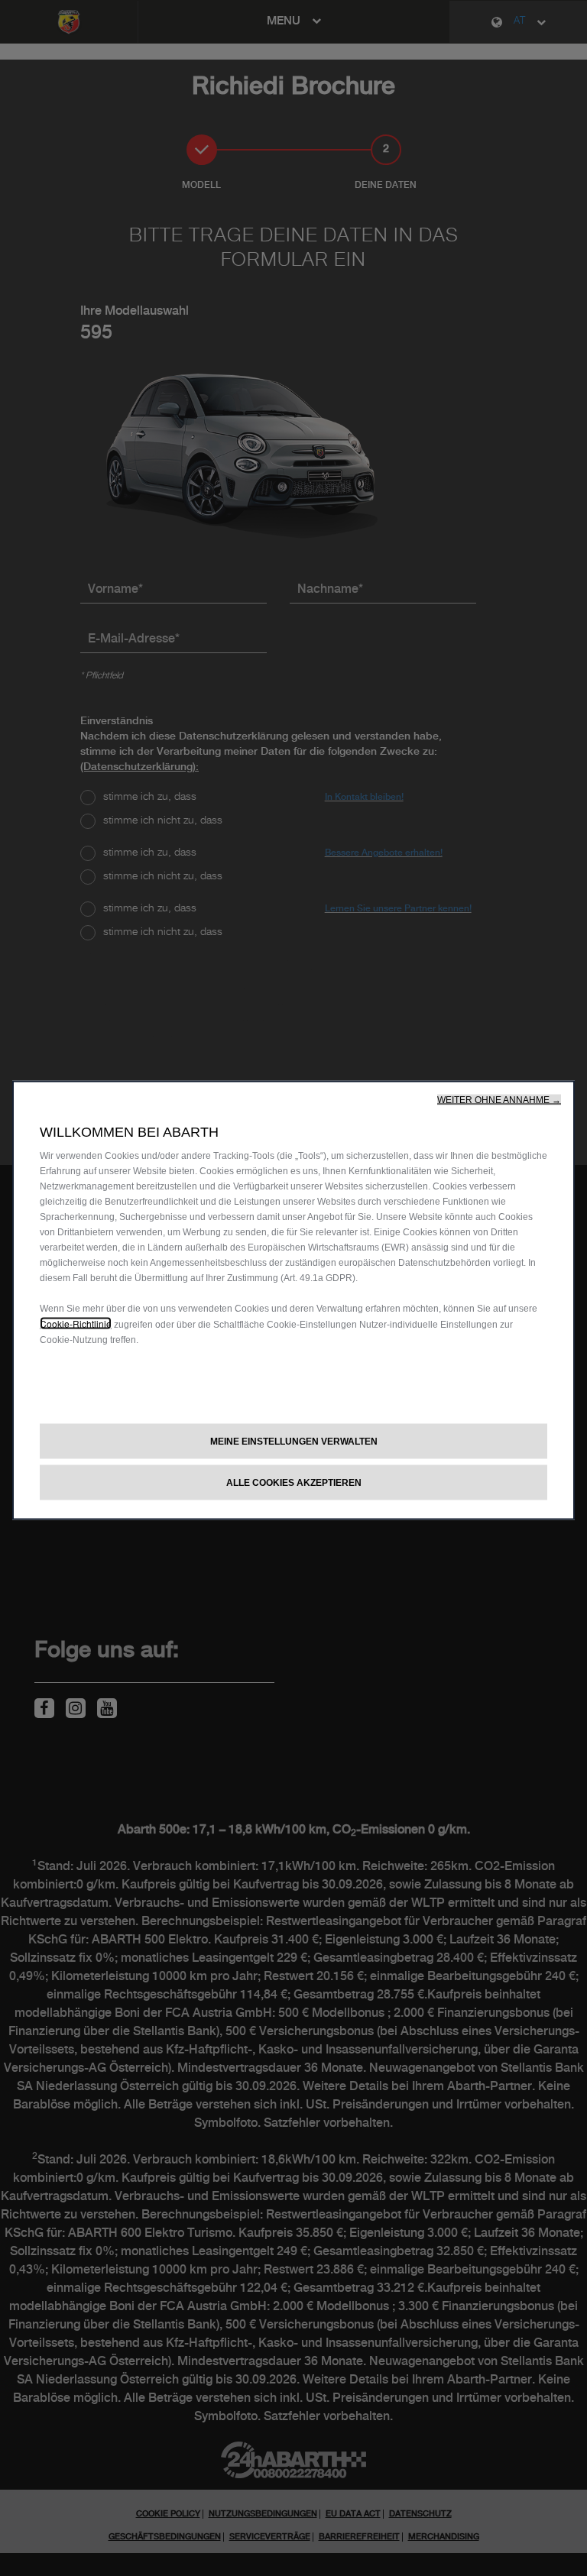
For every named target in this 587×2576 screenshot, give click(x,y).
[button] (499, 1100)
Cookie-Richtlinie (76, 1324)
